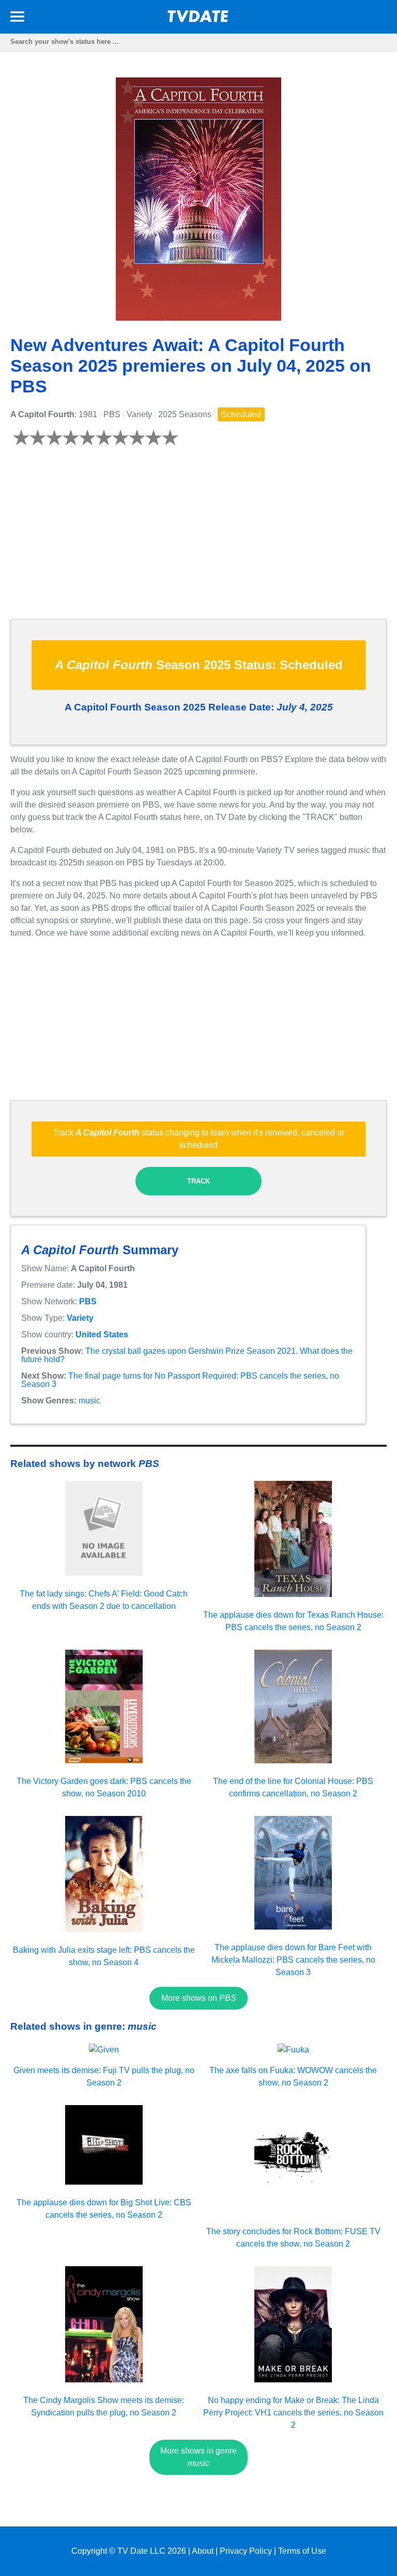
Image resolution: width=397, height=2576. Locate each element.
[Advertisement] (198, 539)
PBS (88, 1301)
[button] (17, 18)
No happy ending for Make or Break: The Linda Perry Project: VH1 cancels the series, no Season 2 (293, 2413)
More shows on (199, 1998)
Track (198, 1181)
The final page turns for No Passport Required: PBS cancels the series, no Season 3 (180, 1380)
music (89, 1401)
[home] (198, 19)
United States (102, 1334)
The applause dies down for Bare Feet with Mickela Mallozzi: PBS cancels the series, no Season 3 (293, 1960)
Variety (80, 1318)
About (203, 2551)
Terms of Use (302, 2551)
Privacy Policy (246, 2551)
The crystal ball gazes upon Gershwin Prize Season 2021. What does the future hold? (187, 1355)
